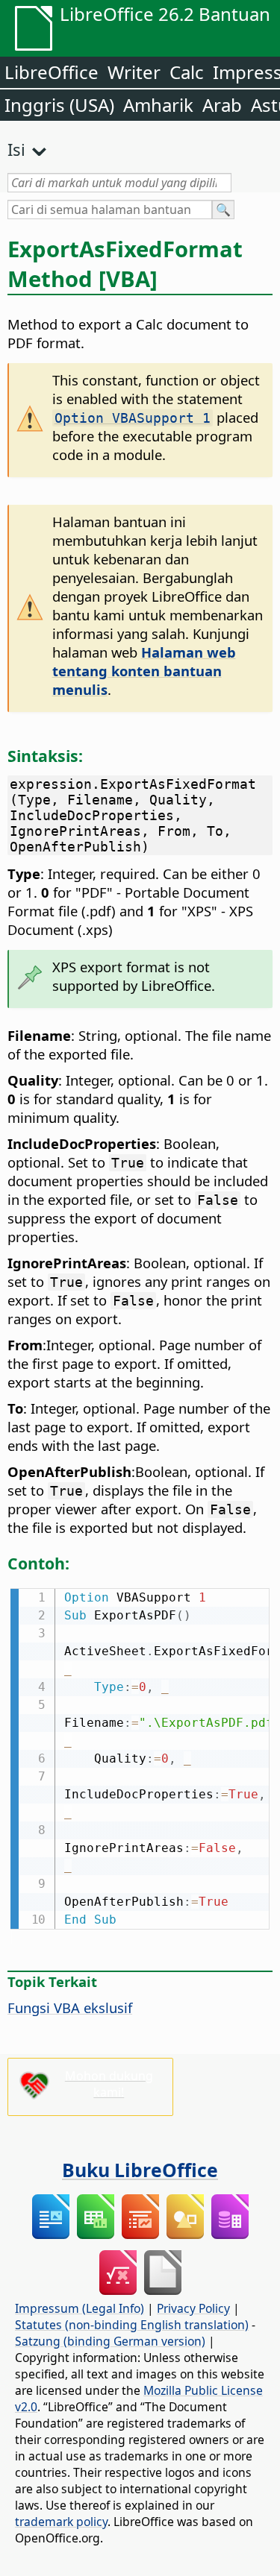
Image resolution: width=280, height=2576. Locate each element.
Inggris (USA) (59, 105)
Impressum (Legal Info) (80, 2308)
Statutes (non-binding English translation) (132, 2325)
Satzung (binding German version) (110, 2341)
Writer (134, 72)
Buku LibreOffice (140, 2170)
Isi (16, 149)
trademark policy (61, 2522)
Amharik (158, 105)
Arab (222, 105)
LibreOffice (52, 72)
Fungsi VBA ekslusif (70, 2007)
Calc (187, 72)
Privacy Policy (193, 2308)
